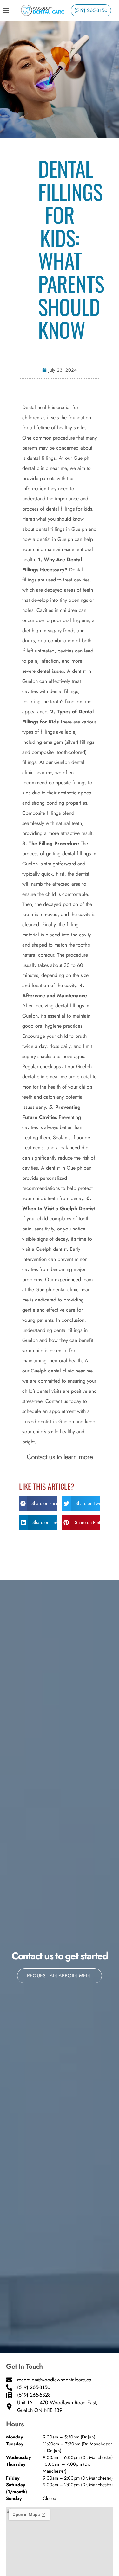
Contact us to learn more (60, 1457)
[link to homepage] (43, 10)
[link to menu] (11, 10)
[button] (38, 1503)
